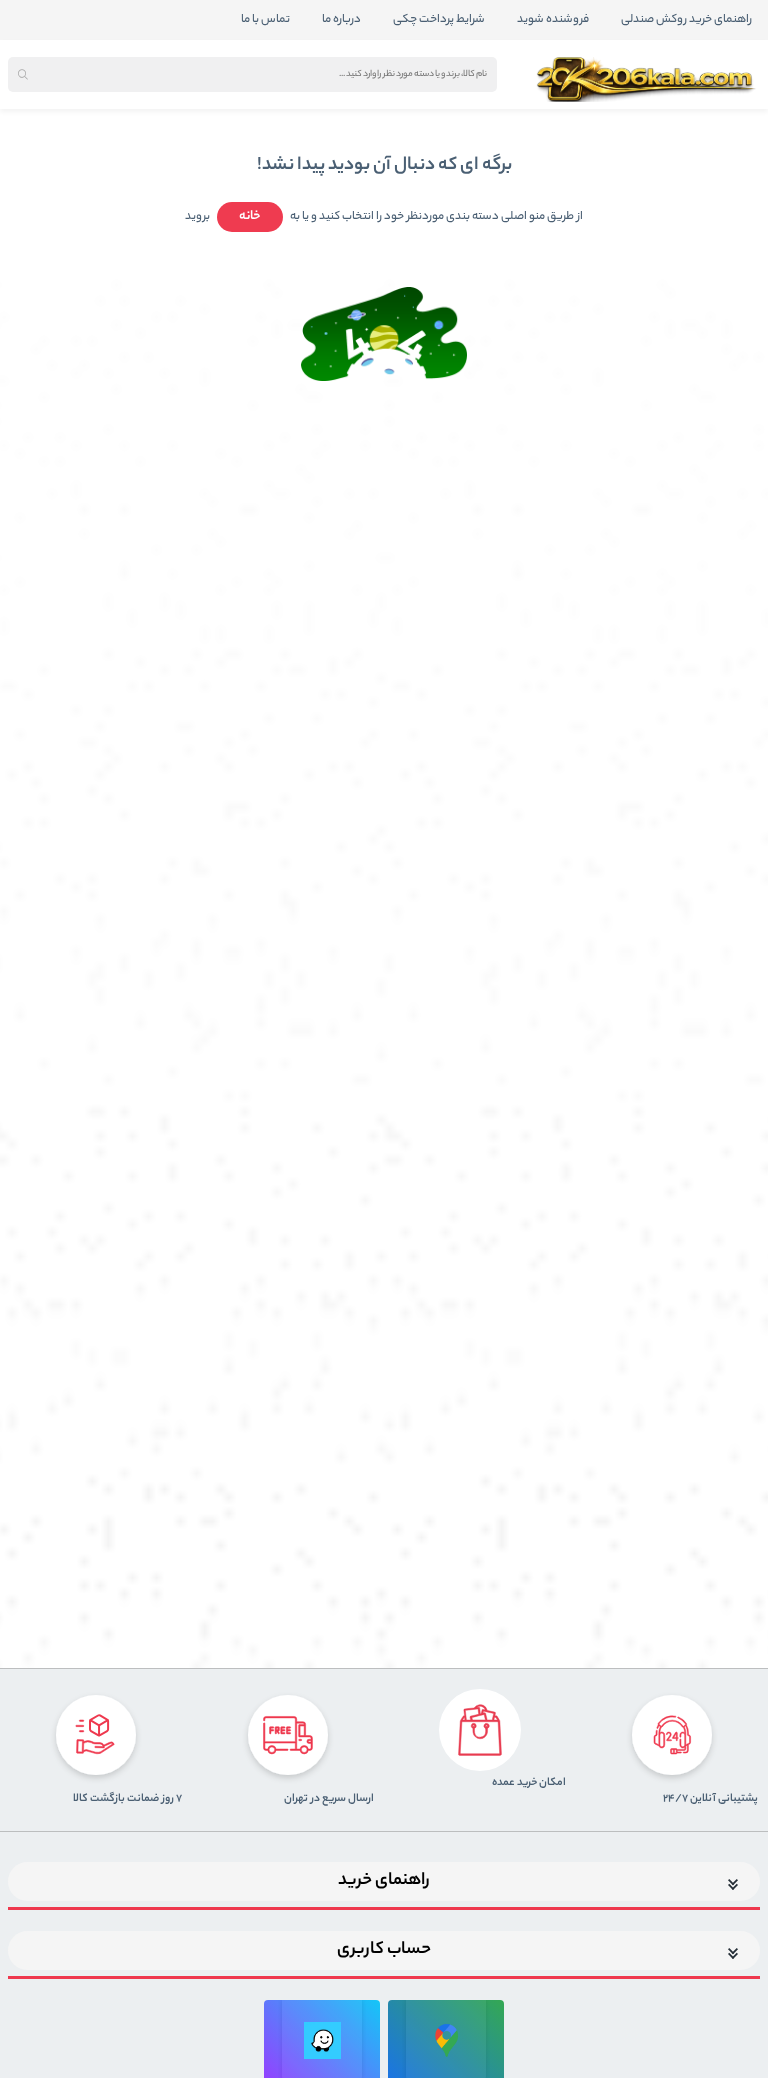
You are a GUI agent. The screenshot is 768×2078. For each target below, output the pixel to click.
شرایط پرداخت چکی (439, 20)
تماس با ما (265, 20)
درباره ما (341, 20)
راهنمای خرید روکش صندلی (686, 20)
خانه (250, 216)
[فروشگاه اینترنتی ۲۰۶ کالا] (648, 80)
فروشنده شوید (553, 20)
